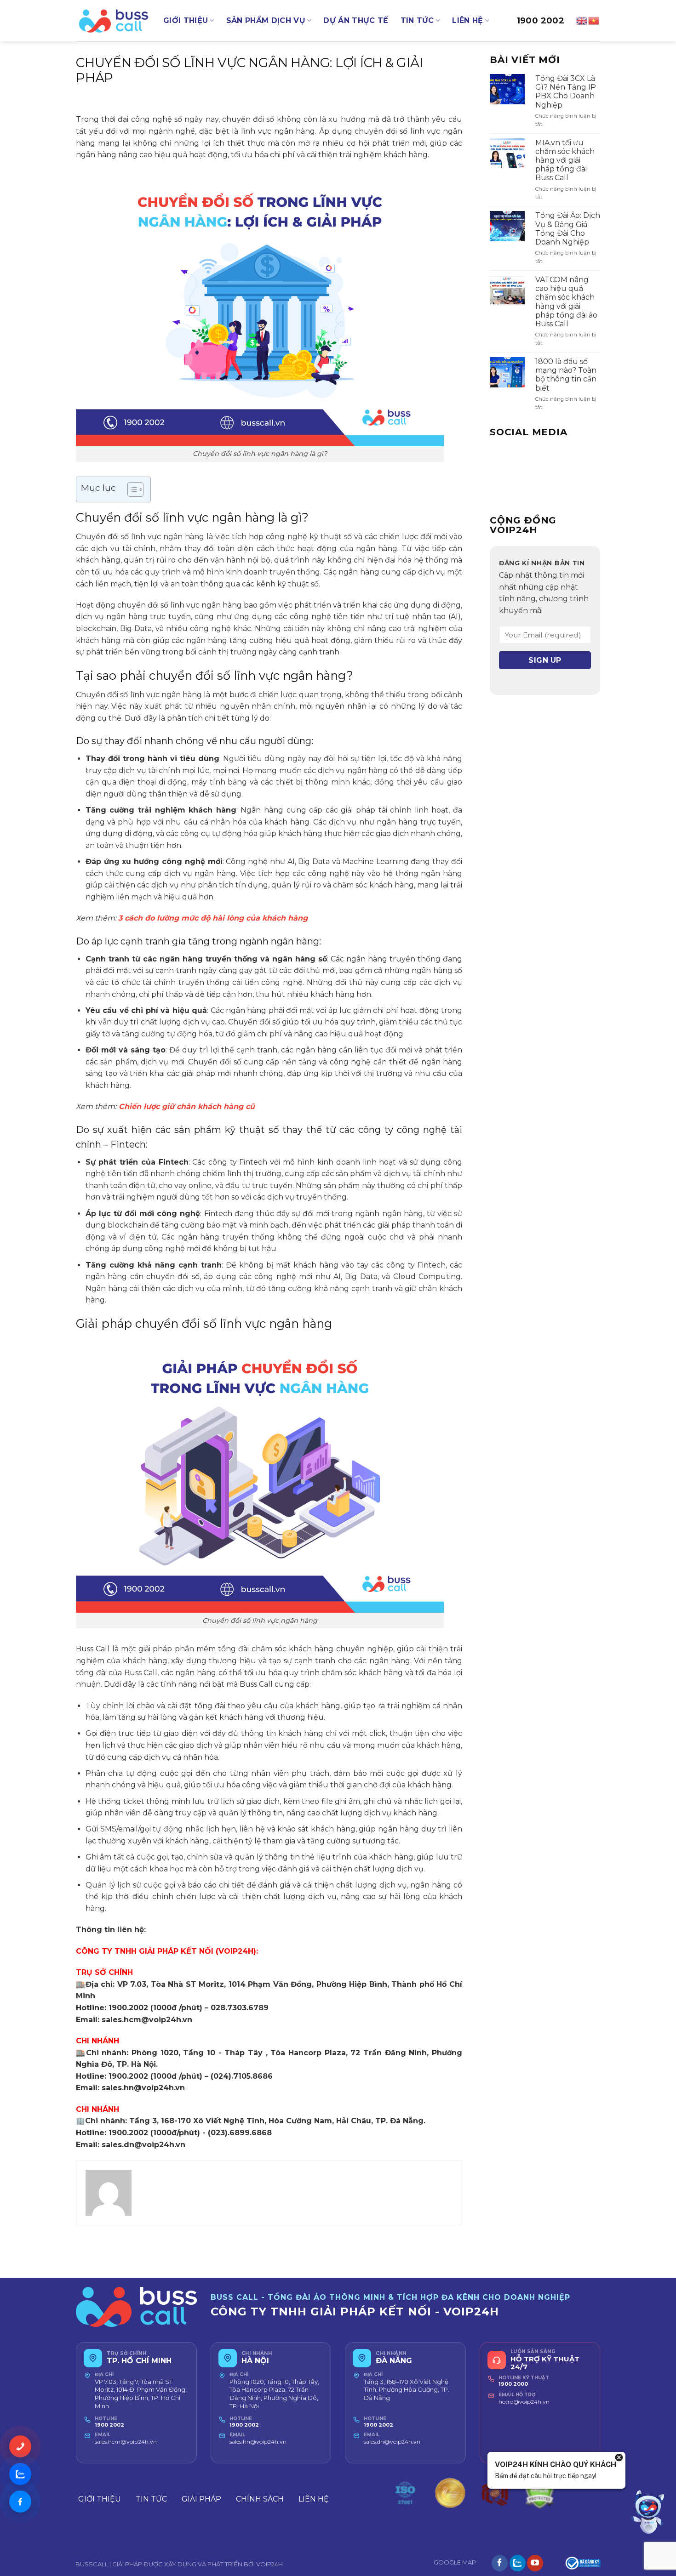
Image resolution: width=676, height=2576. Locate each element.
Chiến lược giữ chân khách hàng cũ (187, 1106)
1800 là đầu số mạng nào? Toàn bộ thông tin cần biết (566, 375)
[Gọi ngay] (20, 2446)
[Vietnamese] (594, 20)
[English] (582, 20)
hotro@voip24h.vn (524, 2402)
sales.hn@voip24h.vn (258, 2442)
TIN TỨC (417, 20)
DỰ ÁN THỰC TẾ (356, 20)
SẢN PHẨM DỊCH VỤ (266, 20)
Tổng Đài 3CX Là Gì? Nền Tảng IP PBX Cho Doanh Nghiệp (566, 92)
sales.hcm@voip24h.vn (126, 2442)
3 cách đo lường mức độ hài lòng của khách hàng (213, 918)
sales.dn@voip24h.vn (392, 2442)
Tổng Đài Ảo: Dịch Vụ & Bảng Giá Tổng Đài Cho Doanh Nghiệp (568, 229)
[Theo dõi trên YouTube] (535, 2563)
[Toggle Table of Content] (131, 489)
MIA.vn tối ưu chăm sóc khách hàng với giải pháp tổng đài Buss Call (565, 160)
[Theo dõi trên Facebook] (500, 2563)
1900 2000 (513, 2384)
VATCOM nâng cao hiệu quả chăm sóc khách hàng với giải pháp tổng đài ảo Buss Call (566, 302)
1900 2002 (541, 21)
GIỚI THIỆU (186, 20)
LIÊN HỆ (467, 20)
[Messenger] (20, 2502)
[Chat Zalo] (20, 2474)
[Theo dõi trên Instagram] (518, 2563)
